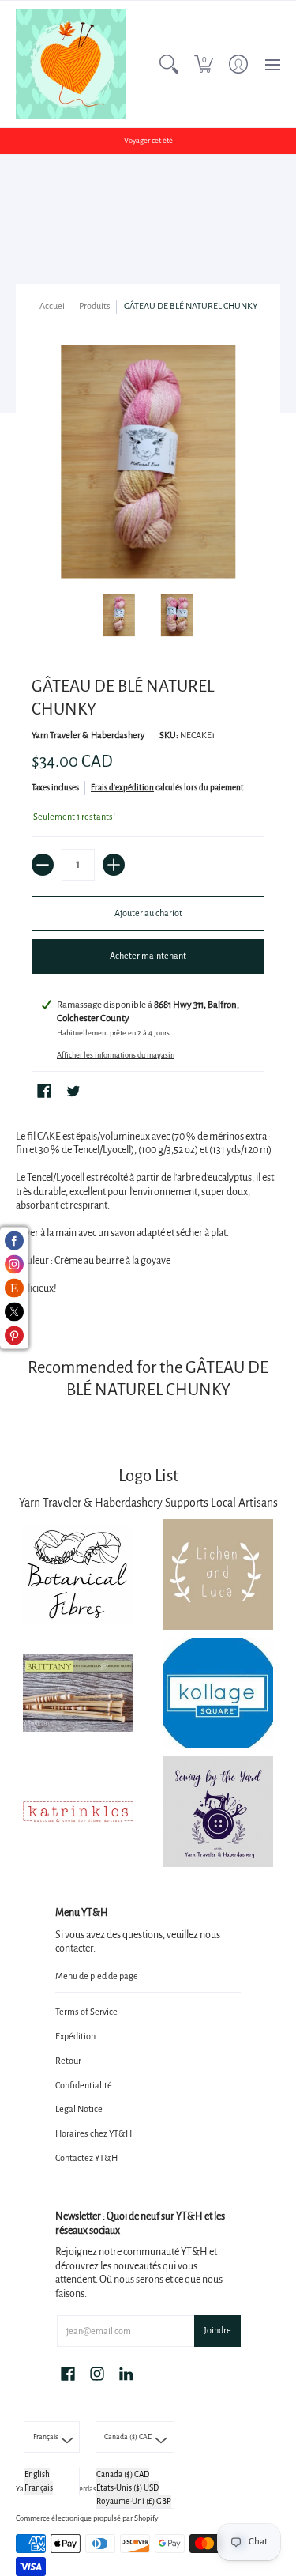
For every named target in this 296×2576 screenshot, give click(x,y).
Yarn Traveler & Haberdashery (88, 735)
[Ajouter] (114, 865)
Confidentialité (84, 2085)
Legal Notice (79, 2109)
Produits (95, 306)
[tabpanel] (148, 1216)
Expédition (75, 2036)
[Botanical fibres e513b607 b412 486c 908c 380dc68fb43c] (78, 1574)
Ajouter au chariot (148, 913)
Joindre (217, 2330)
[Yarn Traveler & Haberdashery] (71, 64)
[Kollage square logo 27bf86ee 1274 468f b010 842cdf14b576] (219, 1693)
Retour (68, 2061)
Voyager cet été (148, 141)
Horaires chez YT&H (94, 2133)
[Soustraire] (43, 865)
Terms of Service (86, 2012)
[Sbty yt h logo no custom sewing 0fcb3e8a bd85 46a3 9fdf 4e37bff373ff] (219, 1812)
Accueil (53, 306)
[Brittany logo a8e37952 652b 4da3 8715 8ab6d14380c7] (78, 1693)
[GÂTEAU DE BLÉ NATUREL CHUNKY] (119, 616)
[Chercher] (169, 64)
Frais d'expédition (122, 788)
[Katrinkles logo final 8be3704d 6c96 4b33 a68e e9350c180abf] (78, 1811)
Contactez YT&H (86, 2158)
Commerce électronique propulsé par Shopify (87, 2518)
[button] (204, 64)
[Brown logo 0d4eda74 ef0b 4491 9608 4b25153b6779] (219, 1575)
